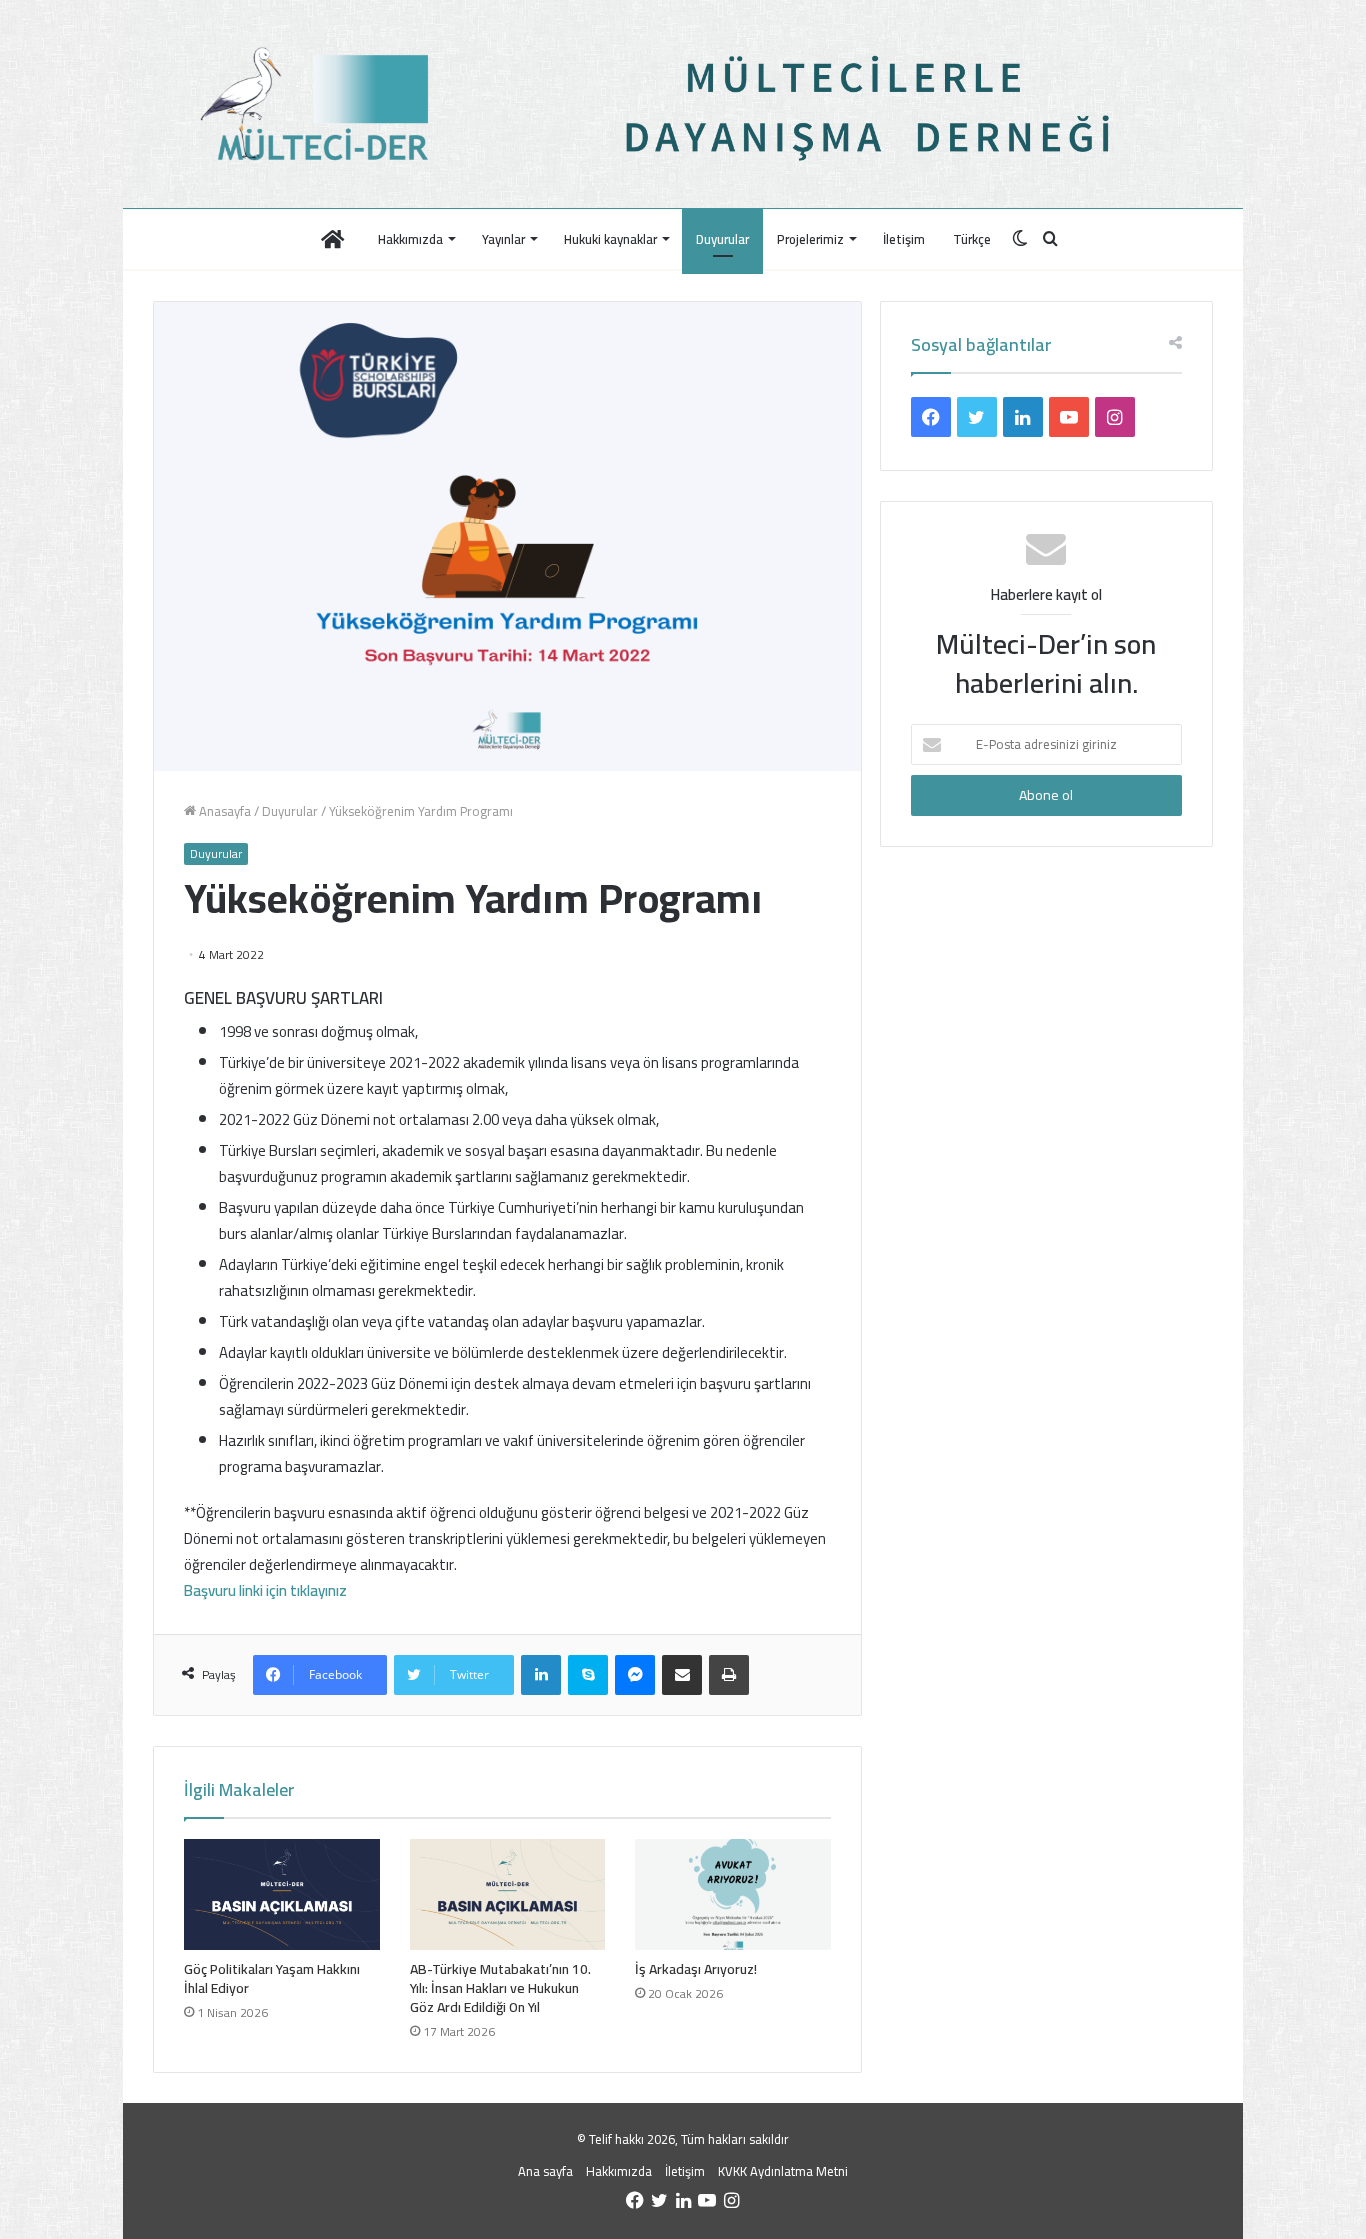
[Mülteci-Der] (320, 104)
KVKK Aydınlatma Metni (783, 2171)
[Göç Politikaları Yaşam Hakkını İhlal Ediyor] (282, 1894)
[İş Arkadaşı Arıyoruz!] (733, 1894)
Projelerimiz (810, 239)
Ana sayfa (545, 2171)
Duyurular (722, 239)
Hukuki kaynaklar (610, 239)
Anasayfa (223, 811)
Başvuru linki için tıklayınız (265, 1590)
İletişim (904, 239)
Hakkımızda (410, 239)
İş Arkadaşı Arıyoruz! (696, 1969)
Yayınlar (503, 239)
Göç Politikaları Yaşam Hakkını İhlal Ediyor (272, 1978)
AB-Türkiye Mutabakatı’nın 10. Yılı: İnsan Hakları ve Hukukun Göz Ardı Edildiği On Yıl (500, 1988)
